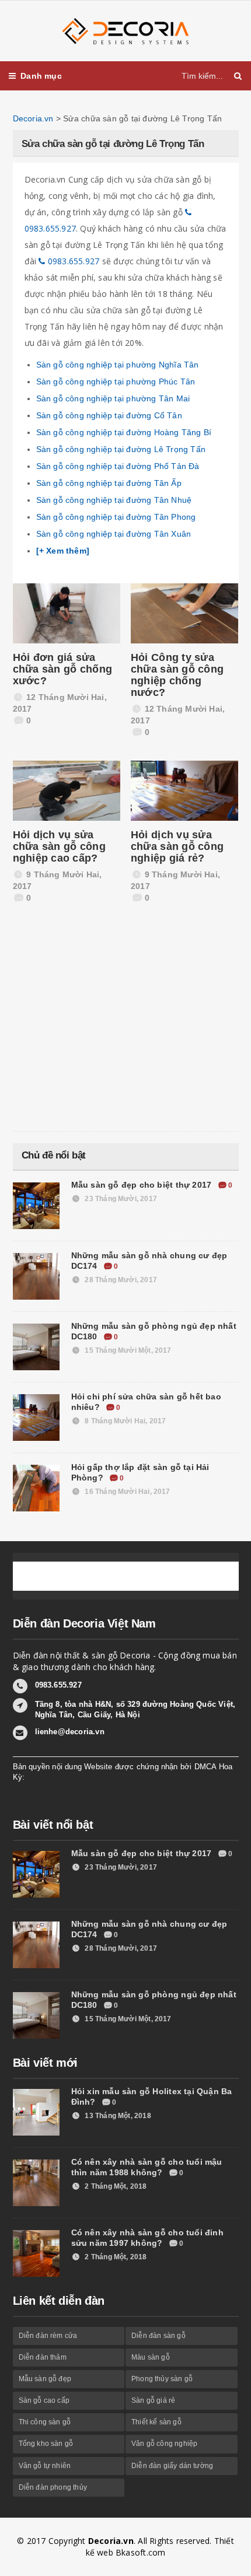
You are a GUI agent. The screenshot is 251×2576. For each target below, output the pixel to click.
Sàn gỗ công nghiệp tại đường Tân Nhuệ (114, 500)
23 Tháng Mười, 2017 (120, 1199)
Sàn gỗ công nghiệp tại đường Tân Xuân (114, 534)
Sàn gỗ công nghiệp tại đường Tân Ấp (109, 483)
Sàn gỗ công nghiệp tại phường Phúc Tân (116, 381)
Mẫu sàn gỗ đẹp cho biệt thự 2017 (143, 1185)
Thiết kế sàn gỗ (156, 2422)
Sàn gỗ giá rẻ (153, 2400)
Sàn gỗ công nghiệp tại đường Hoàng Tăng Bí (124, 432)
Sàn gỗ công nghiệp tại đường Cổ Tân (109, 415)
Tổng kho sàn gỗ (46, 2444)
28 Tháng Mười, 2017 (120, 1280)
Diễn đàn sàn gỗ (158, 2336)
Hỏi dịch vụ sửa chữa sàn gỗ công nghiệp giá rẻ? (177, 846)
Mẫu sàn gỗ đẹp (45, 2379)
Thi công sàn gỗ (45, 2422)
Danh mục (41, 76)
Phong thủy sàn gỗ (162, 2379)
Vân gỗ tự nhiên (45, 2466)
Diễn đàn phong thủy (53, 2487)
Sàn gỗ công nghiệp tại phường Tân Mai (113, 398)
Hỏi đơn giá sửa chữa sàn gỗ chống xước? (63, 669)
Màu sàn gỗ (151, 2357)
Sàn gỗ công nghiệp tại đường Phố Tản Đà (118, 466)
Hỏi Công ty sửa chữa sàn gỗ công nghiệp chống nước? (177, 675)
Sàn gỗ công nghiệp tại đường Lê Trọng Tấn (121, 449)
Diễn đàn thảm (43, 2357)
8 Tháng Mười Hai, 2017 (124, 1421)
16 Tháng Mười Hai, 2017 (126, 1492)
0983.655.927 (72, 261)
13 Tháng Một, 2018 (117, 2116)
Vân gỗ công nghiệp (164, 2444)
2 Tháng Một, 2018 (115, 2186)
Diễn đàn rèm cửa (48, 2336)
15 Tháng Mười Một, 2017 (127, 1350)
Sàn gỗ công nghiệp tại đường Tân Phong (116, 517)
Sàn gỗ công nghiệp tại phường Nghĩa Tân (118, 365)
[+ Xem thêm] (63, 551)
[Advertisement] (100, 1026)
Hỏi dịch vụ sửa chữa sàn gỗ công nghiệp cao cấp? (59, 846)
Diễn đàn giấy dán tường (172, 2466)
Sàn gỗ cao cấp (44, 2400)
